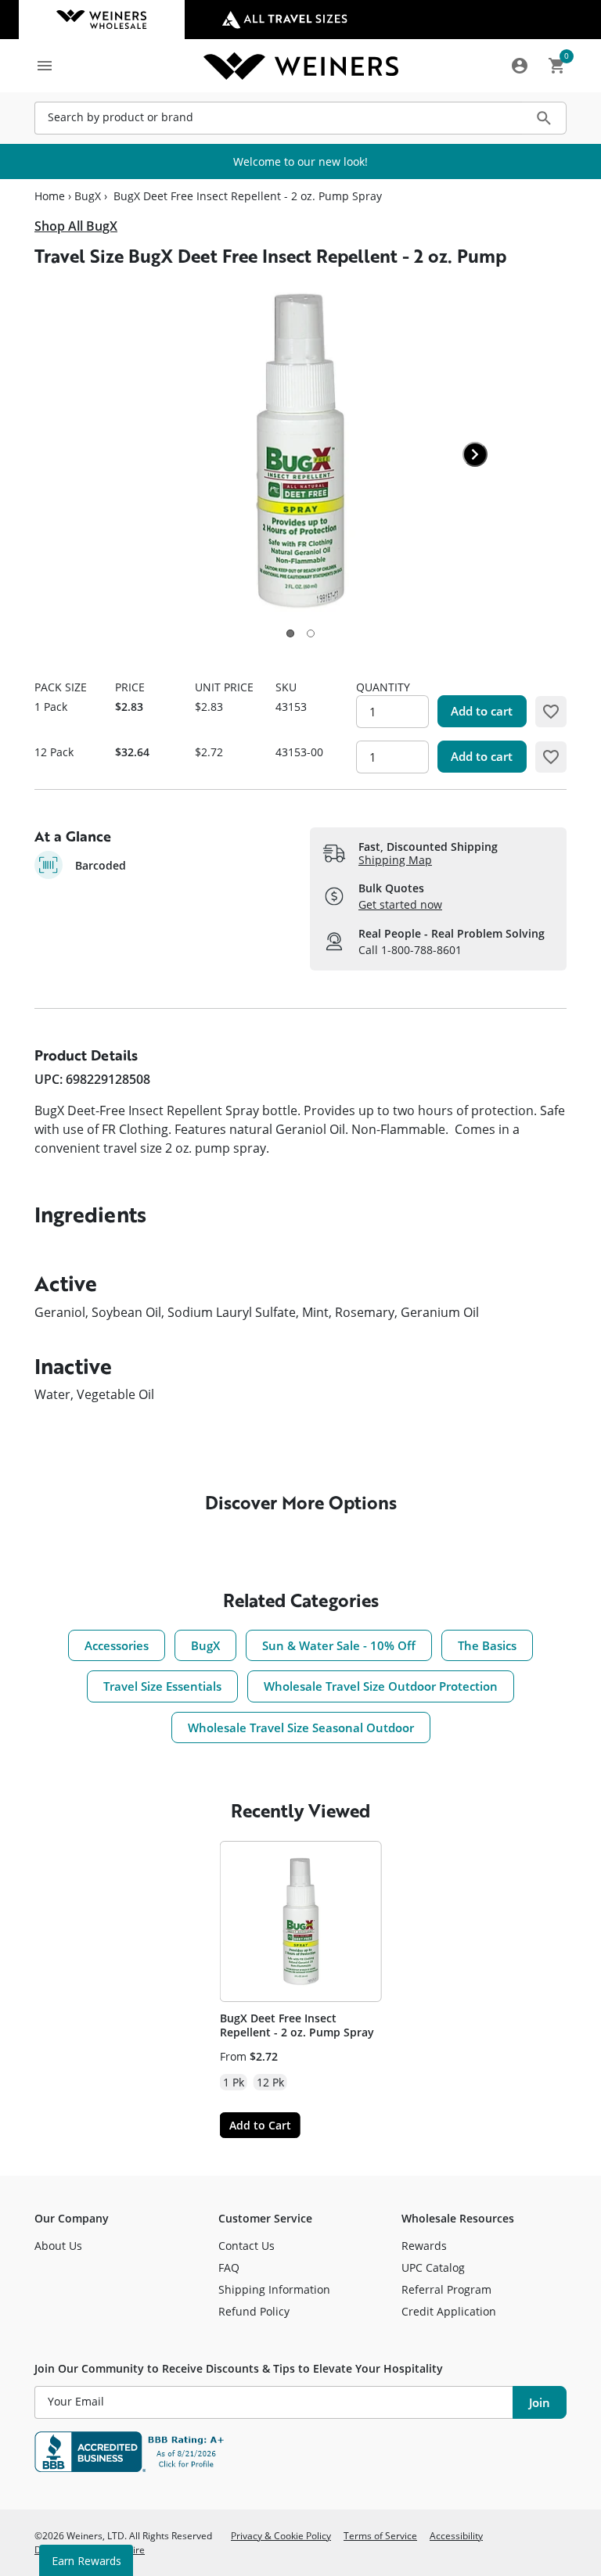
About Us (58, 2246)
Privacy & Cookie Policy (281, 2535)
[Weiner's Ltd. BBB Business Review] (300, 2452)
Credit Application (449, 2311)
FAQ (229, 2267)
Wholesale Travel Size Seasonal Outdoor (301, 1727)
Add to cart (482, 711)
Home (50, 196)
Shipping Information (274, 2289)
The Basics (487, 1645)
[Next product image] (475, 454)
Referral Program (446, 2289)
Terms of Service (380, 2535)
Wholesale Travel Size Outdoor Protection (381, 1686)
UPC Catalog (433, 2267)
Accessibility (456, 2535)
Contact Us (247, 2246)
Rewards (424, 2246)
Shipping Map (395, 860)
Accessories (117, 1645)
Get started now (400, 904)
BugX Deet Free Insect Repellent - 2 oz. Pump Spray (297, 2025)
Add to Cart (260, 2125)
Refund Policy (254, 2311)
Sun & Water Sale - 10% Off (339, 1645)
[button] (290, 633)
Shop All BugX (76, 226)
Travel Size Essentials (162, 1686)
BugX (88, 196)
